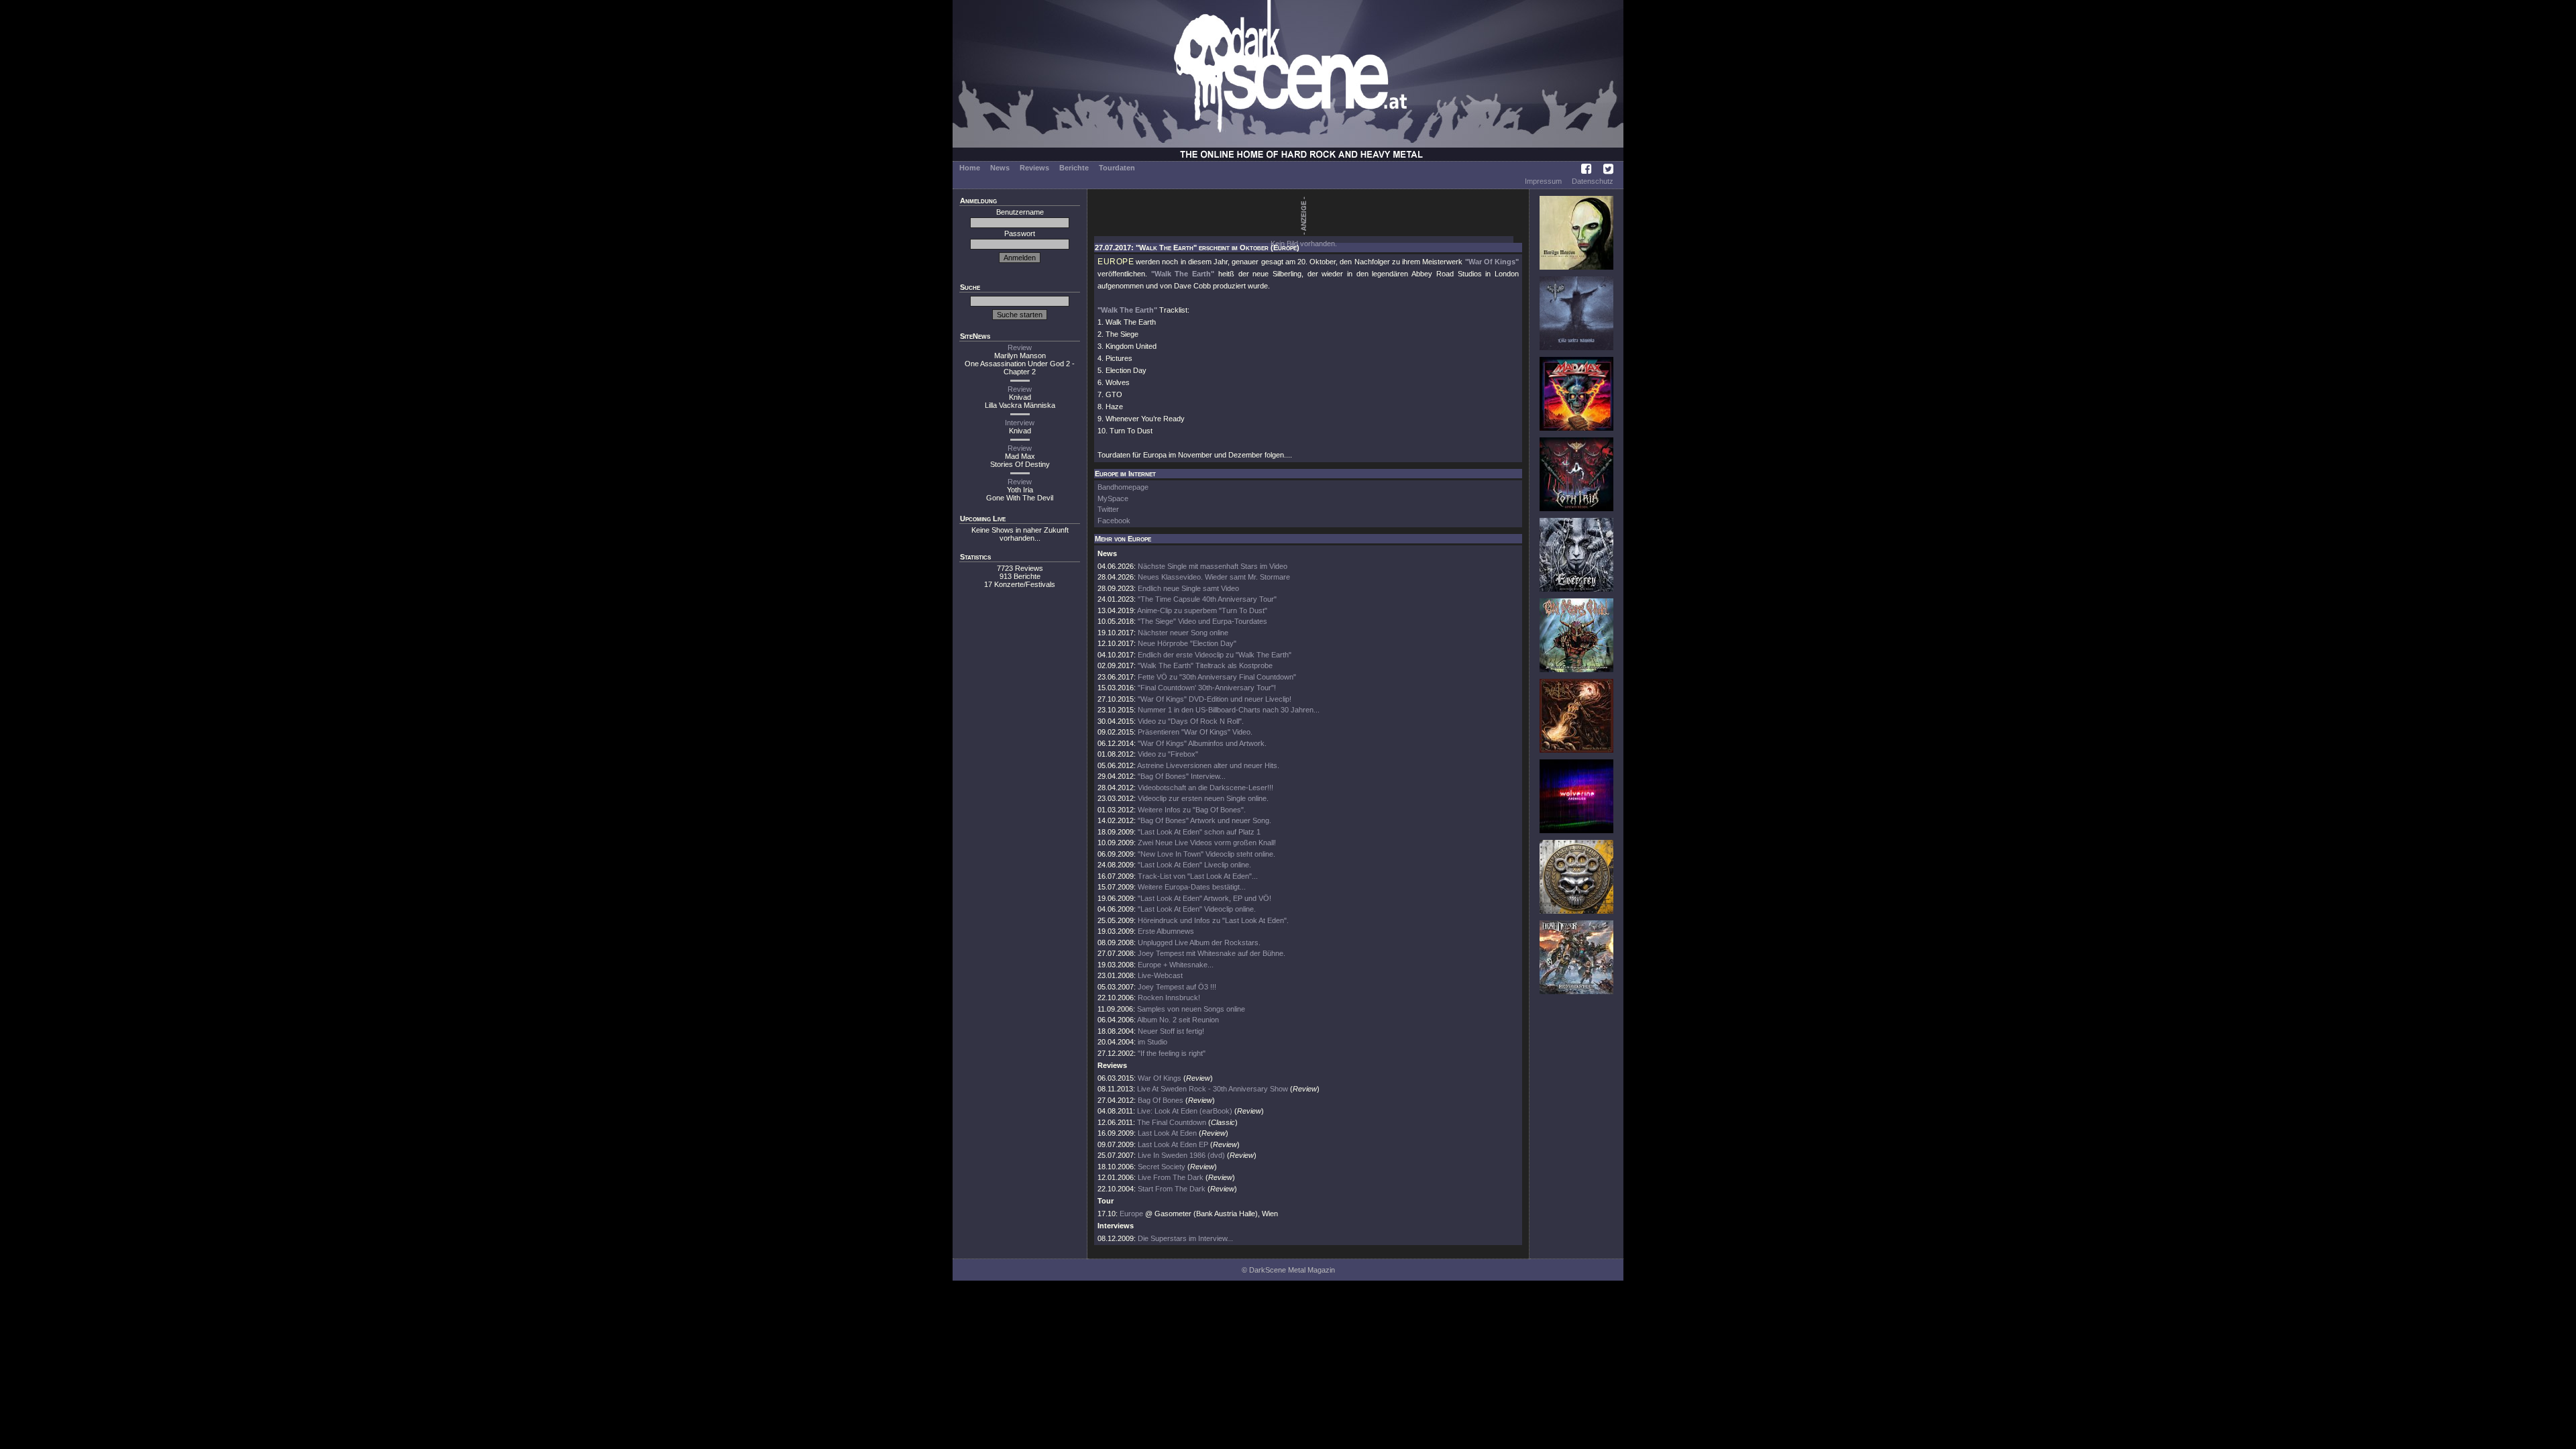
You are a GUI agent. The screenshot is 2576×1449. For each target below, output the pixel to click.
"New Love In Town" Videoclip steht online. (1206, 854)
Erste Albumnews (1166, 931)
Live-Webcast (1160, 975)
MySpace (1113, 498)
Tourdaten (1117, 168)
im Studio (1152, 1042)
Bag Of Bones (1161, 1100)
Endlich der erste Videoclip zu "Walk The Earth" (1215, 655)
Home (970, 168)
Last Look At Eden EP (1173, 1144)
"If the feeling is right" (1172, 1053)
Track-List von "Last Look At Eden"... (1198, 876)
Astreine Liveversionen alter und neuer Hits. (1208, 765)
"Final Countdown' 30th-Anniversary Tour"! (1207, 688)
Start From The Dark (1172, 1189)
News (1000, 168)
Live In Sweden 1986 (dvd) (1181, 1155)
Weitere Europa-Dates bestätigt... (1192, 887)
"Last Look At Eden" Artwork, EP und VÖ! (1204, 898)
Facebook (1114, 521)
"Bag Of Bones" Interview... (1182, 776)
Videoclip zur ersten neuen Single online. (1203, 798)
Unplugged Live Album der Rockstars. (1199, 943)
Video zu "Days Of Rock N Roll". (1191, 721)
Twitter (1108, 509)
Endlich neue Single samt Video (1188, 588)
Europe (1131, 1214)
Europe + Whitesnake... (1176, 965)
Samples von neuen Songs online (1191, 1009)
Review (1020, 347)
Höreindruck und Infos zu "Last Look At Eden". (1213, 920)
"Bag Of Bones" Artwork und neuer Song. (1204, 820)
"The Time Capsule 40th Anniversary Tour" (1207, 599)
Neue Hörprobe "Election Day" (1187, 643)
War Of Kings (1160, 1078)
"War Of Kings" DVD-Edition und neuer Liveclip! (1215, 699)
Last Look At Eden (1167, 1133)
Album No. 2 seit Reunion (1178, 1020)
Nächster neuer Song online (1183, 633)
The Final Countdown (1172, 1122)
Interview (1020, 423)
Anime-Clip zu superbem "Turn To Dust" (1202, 610)
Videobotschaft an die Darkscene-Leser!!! (1205, 788)
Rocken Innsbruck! (1169, 998)
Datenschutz (1593, 181)
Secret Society (1162, 1167)
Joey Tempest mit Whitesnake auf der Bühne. (1212, 953)
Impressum (1543, 181)
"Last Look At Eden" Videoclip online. (1197, 909)
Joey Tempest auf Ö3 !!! (1177, 987)
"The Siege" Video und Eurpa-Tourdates (1202, 621)
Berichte (1074, 168)
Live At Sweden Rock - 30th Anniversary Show (1213, 1089)
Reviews (1034, 168)
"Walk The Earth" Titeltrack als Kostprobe (1205, 665)
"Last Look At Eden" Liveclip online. (1194, 865)
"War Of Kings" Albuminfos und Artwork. (1202, 743)
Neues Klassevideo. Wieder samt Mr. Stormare (1214, 577)
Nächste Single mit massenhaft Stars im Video (1213, 566)
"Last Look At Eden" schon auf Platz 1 (1199, 832)
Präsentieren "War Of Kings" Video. (1195, 732)
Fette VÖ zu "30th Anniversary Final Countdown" (1217, 677)
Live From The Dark (1171, 1177)
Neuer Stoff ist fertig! (1171, 1031)
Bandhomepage (1123, 487)
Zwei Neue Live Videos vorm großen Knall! (1207, 843)
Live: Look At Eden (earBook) (1185, 1111)
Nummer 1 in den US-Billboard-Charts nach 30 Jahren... (1229, 710)
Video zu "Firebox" (1168, 754)
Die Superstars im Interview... (1185, 1238)
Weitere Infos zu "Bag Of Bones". (1192, 810)
